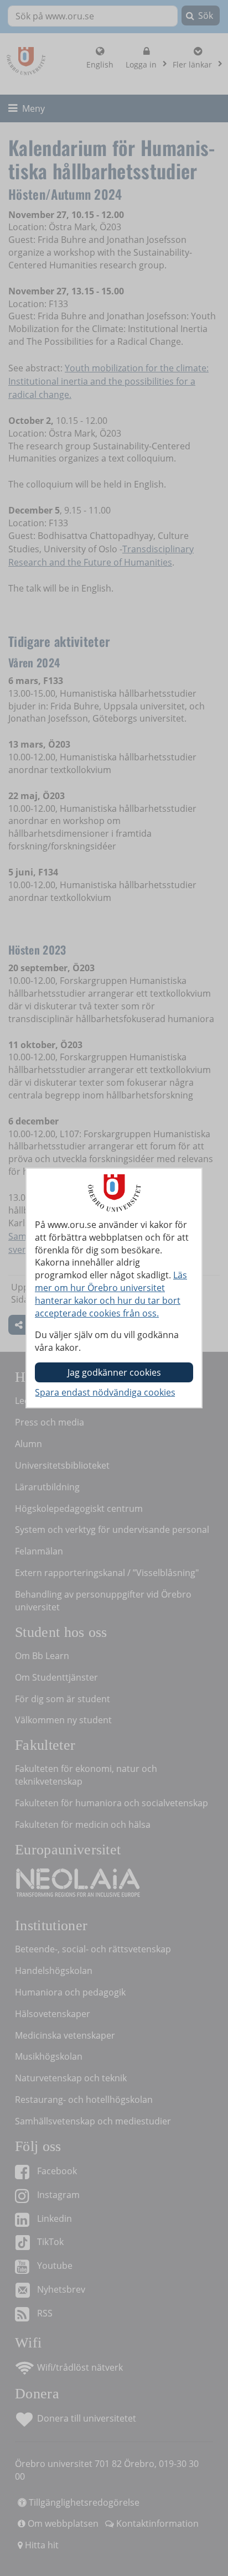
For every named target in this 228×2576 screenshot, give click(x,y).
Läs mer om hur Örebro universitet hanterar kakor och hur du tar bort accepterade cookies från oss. (111, 1294)
